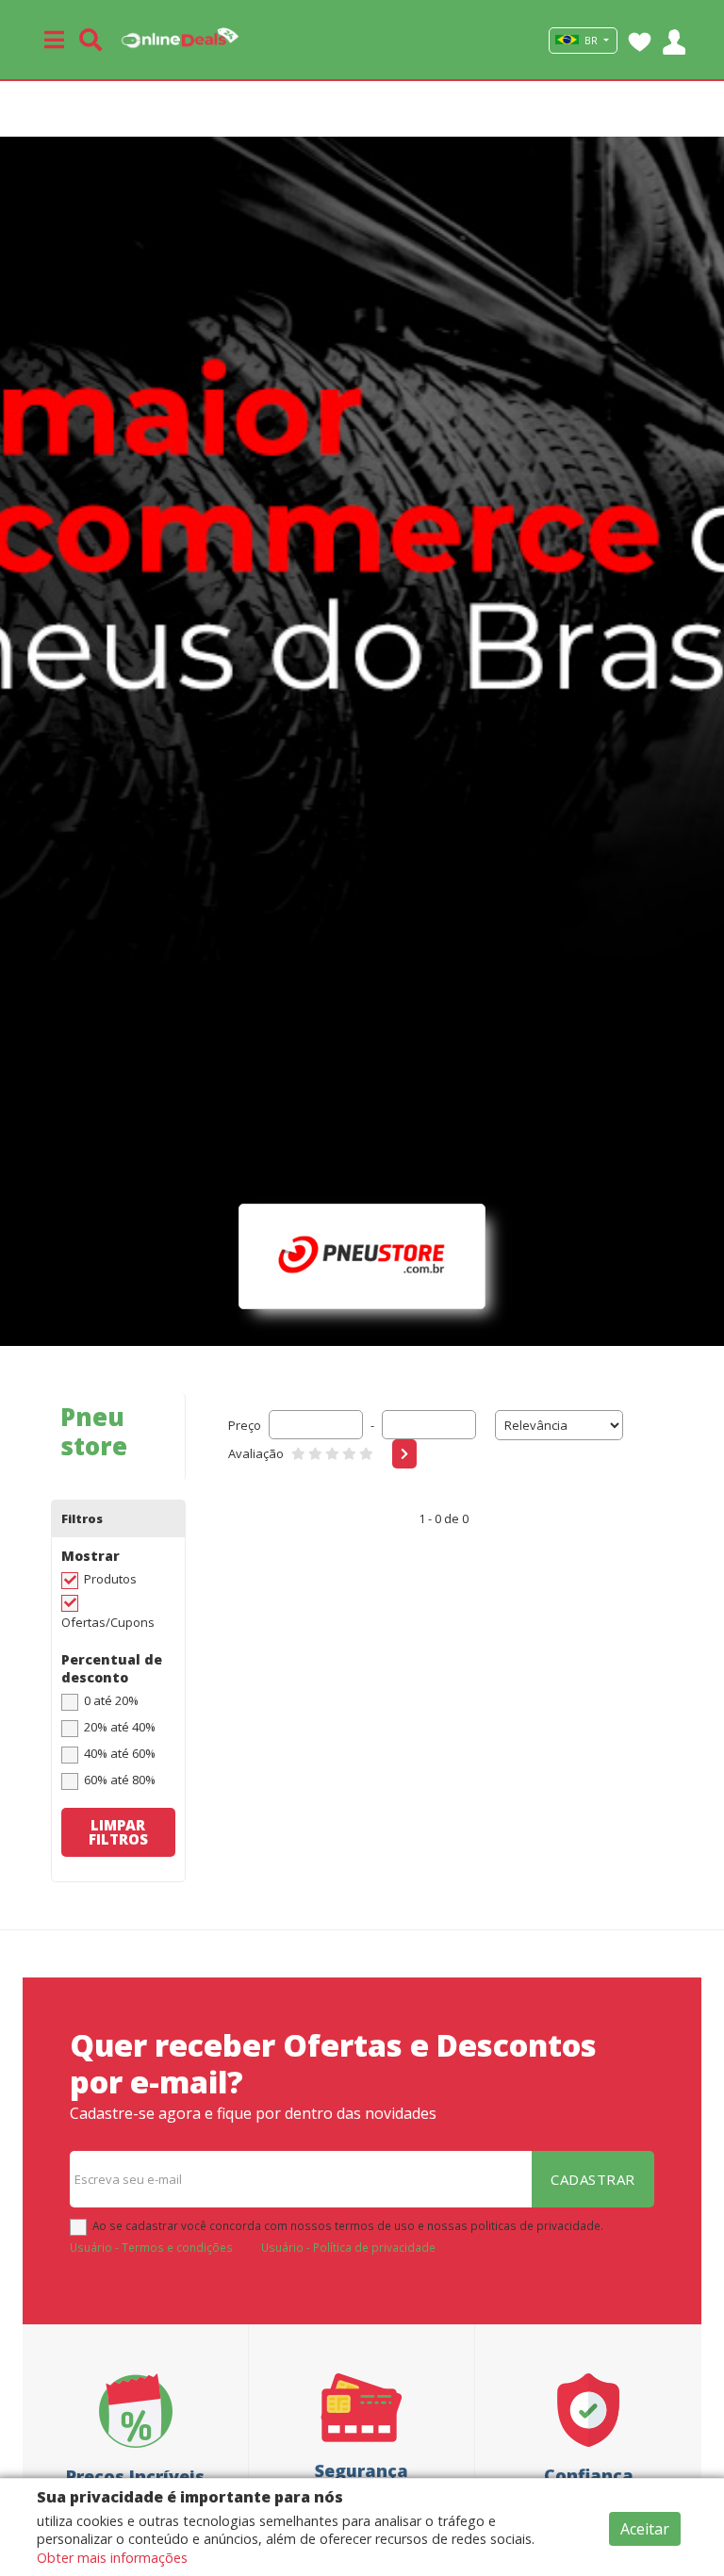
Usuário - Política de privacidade (348, 2247)
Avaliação (256, 1453)
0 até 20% (111, 1700)
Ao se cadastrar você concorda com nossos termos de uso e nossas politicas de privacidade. (348, 2225)
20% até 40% (120, 1727)
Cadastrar (593, 2179)
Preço (245, 1425)
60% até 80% (120, 1780)
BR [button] (591, 41)
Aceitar (645, 2529)
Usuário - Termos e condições (151, 2247)
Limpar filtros (118, 1832)
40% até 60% (120, 1753)
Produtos (110, 1579)
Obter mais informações (112, 2558)
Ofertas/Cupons (108, 1622)
